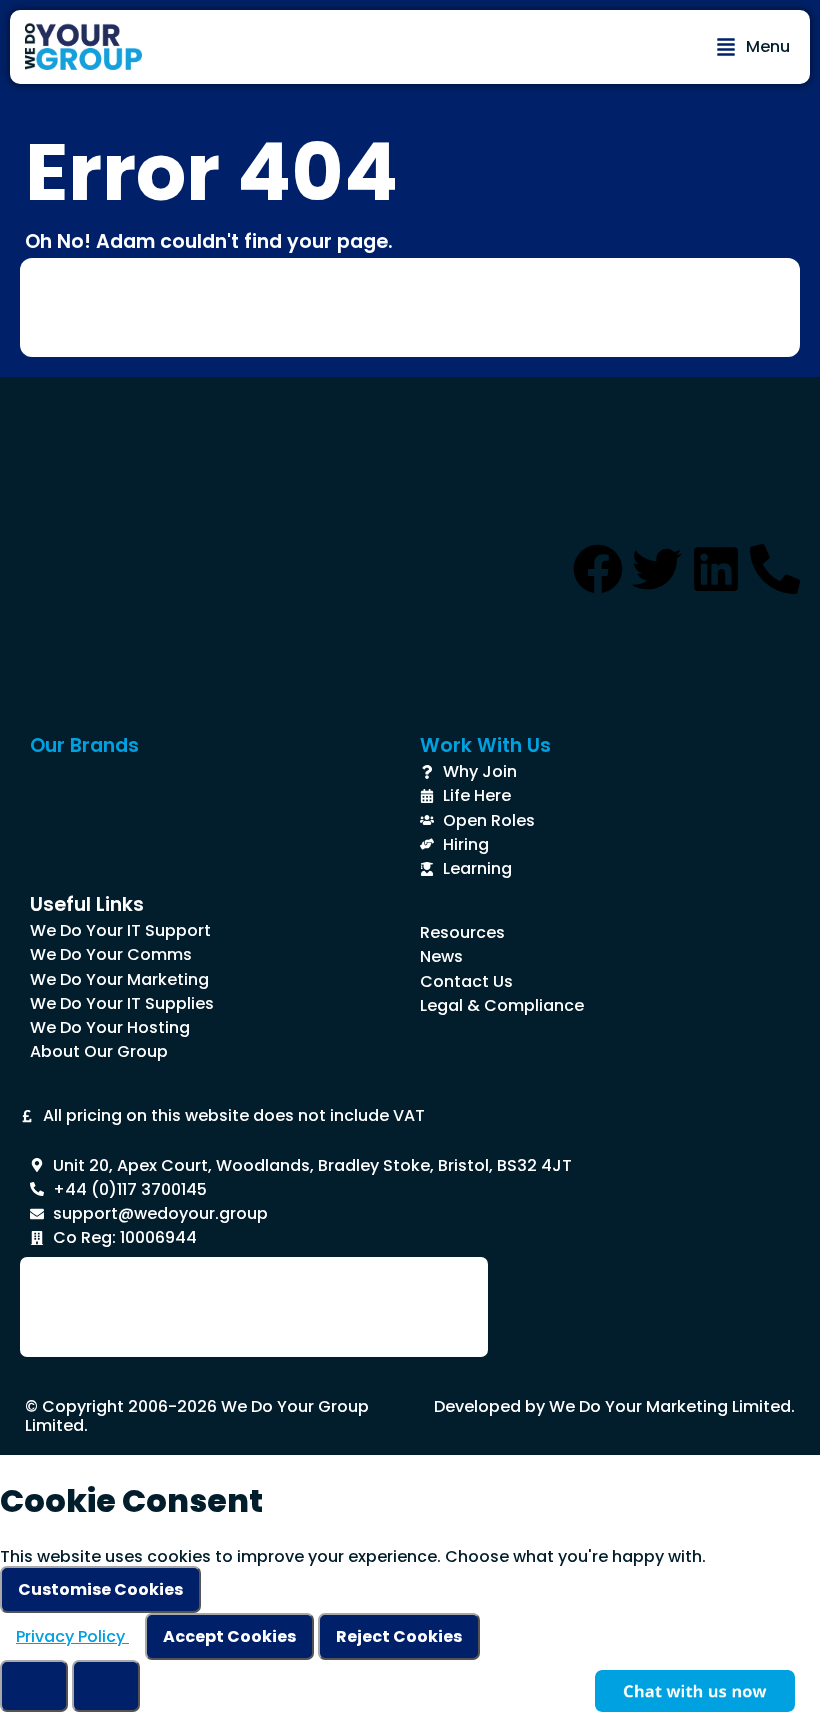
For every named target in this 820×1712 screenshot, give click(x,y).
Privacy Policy (72, 1636)
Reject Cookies (399, 1636)
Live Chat (695, 1691)
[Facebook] (598, 569)
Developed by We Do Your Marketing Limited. (614, 1406)
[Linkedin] (716, 569)
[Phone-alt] (775, 569)
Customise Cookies (100, 1589)
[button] (753, 47)
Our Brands (84, 745)
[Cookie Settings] (34, 1686)
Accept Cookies (229, 1636)
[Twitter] (657, 569)
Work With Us (485, 745)
